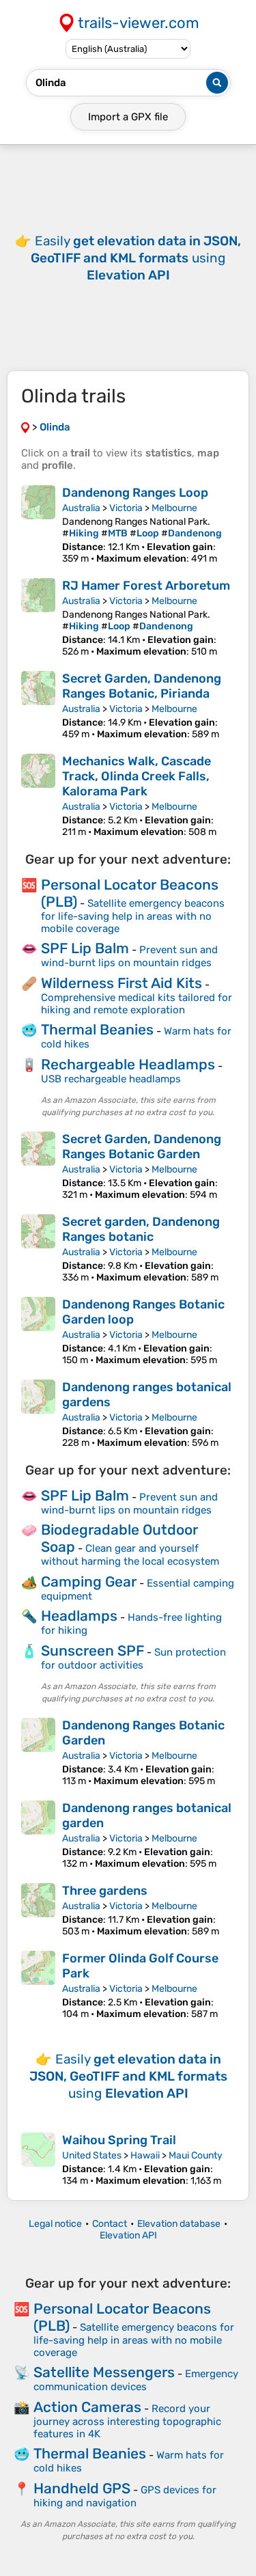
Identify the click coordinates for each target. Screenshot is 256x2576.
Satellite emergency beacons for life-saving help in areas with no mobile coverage (133, 916)
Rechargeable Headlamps (128, 1064)
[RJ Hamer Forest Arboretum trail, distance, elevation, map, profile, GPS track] (38, 618)
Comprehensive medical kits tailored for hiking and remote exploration (137, 1004)
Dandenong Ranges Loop (135, 493)
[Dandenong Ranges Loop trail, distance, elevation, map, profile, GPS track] (38, 525)
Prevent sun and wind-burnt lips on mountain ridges (129, 956)
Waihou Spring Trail (119, 2140)
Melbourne (174, 508)
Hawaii (145, 2155)
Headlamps (79, 1616)
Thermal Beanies (97, 1029)
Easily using (136, 258)
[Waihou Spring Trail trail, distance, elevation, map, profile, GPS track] (38, 2160)
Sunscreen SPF (93, 1650)
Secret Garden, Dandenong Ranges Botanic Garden (142, 1147)
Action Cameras (87, 2407)
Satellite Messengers (104, 2372)
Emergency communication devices (136, 2380)
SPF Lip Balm (85, 948)
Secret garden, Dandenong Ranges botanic (141, 1229)
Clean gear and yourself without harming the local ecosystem (130, 1555)
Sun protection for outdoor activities (133, 1659)
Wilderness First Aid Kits (122, 983)
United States (92, 2155)
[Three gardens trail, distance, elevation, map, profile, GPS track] (38, 1910)
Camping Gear (89, 1581)
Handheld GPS (82, 2488)
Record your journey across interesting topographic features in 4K (127, 2421)
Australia (81, 508)
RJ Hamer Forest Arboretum (146, 586)
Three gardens (105, 1891)
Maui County (196, 2155)
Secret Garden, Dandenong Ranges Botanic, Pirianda (142, 686)
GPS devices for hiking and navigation (125, 2496)
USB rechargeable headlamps (111, 1079)
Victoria (126, 508)
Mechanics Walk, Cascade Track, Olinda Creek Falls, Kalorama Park (137, 776)
